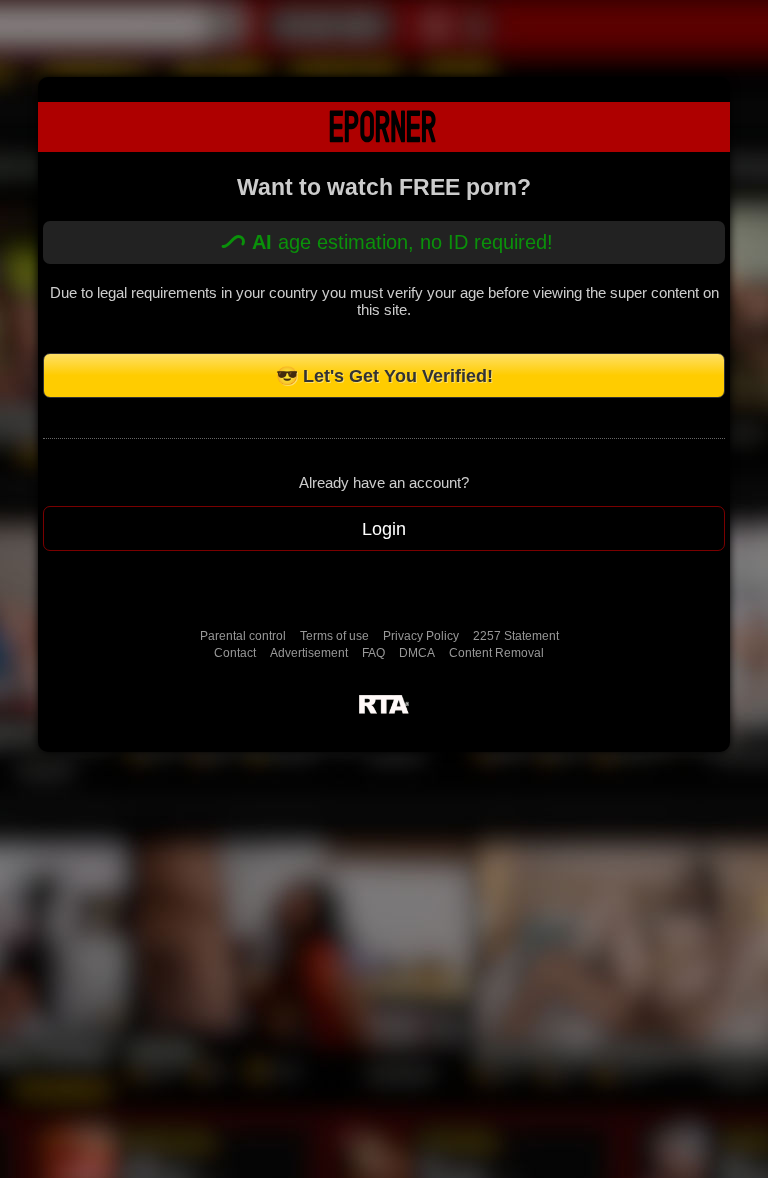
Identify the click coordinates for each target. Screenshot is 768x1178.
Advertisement (309, 653)
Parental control (243, 636)
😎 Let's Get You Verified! (384, 376)
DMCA (417, 653)
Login (384, 529)
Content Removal (496, 653)
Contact (235, 653)
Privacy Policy (421, 636)
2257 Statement (516, 636)
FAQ (373, 653)
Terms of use (334, 636)
